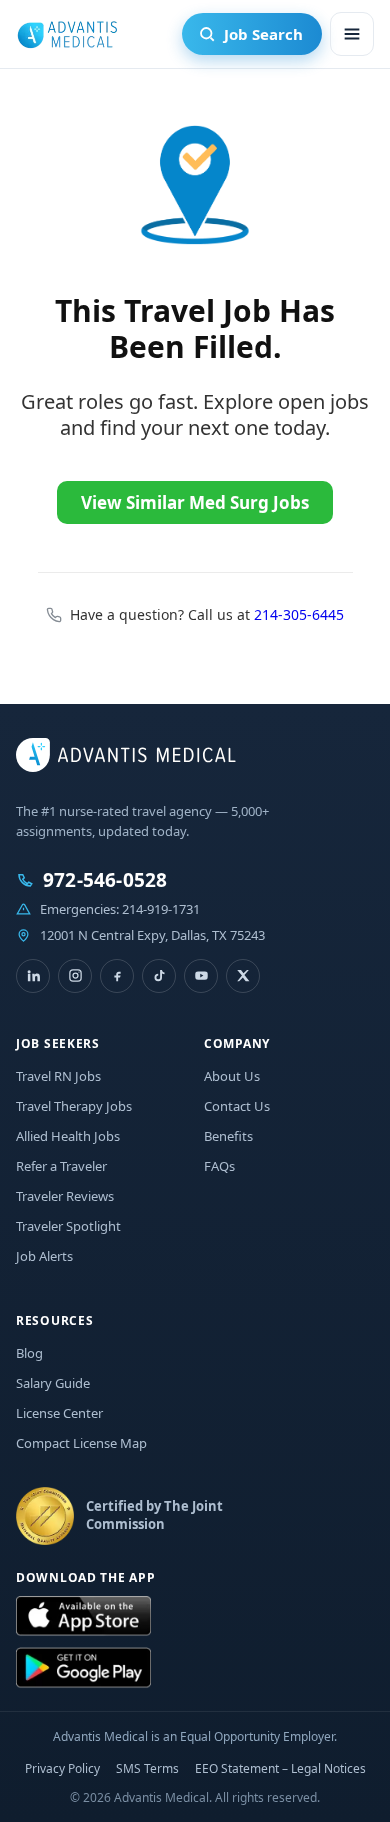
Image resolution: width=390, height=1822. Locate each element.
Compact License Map (81, 1443)
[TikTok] (159, 976)
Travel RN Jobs (58, 1076)
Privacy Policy (62, 1768)
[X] (243, 976)
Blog (29, 1353)
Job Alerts (44, 1256)
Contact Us (237, 1106)
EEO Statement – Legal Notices (280, 1768)
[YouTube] (201, 976)
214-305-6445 (299, 614)
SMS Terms (147, 1768)
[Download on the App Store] (83, 1617)
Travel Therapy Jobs (74, 1106)
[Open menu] (352, 34)
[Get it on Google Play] (83, 1668)
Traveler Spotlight (68, 1226)
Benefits (228, 1136)
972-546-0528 (105, 880)
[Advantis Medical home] (67, 34)
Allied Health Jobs (68, 1136)
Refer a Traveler (61, 1166)
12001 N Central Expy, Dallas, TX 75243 (152, 935)
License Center (59, 1413)
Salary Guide (53, 1383)
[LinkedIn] (33, 976)
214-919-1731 (161, 909)
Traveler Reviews (65, 1196)
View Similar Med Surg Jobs (195, 502)
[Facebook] (117, 976)
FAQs (219, 1166)
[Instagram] (75, 976)
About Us (232, 1076)
